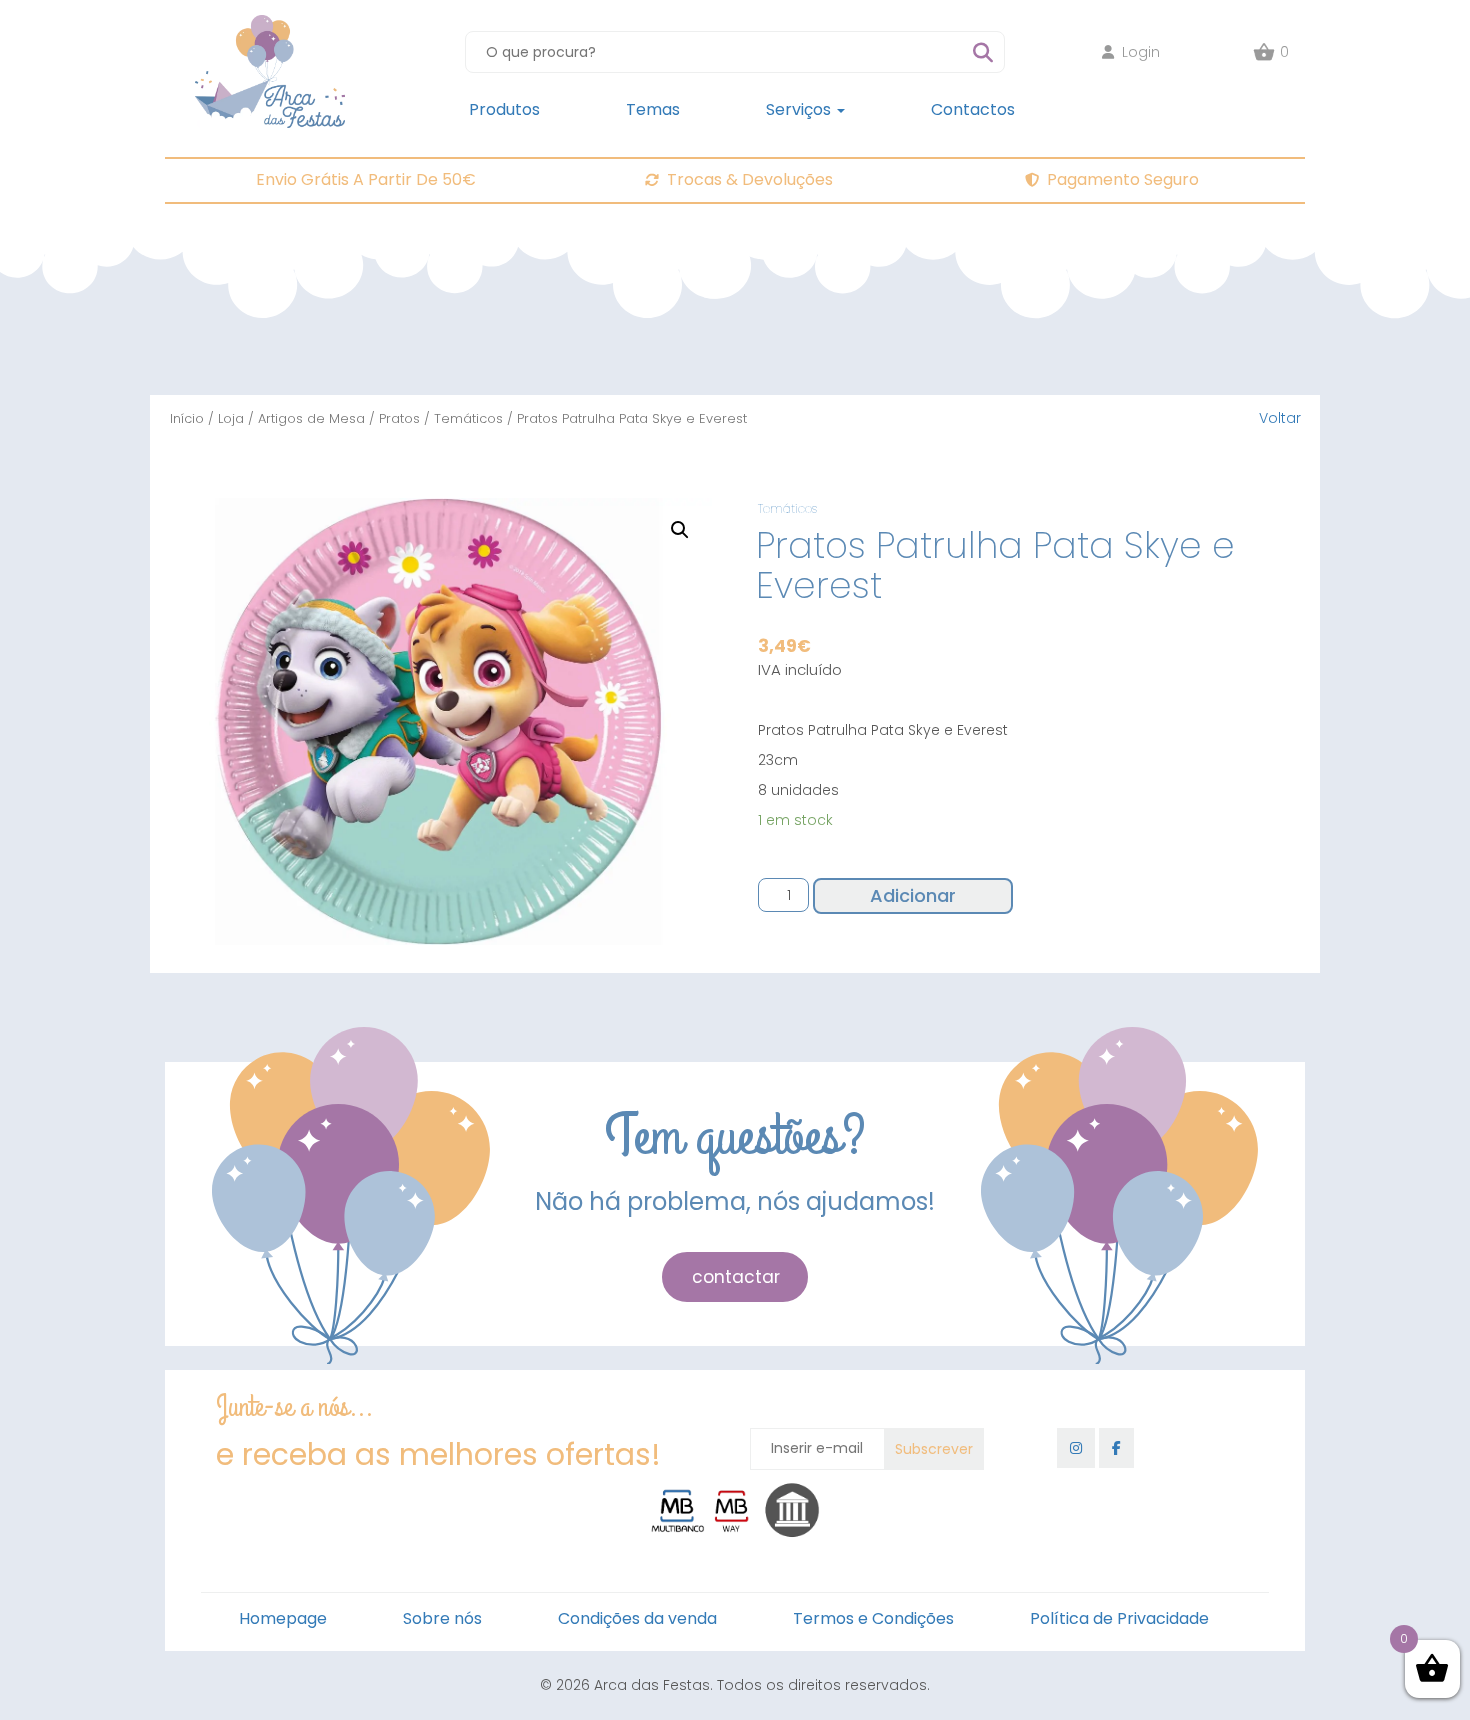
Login (1141, 52)
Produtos (504, 109)
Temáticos (468, 418)
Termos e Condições (873, 1618)
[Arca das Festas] (270, 25)
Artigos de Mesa (311, 418)
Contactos (973, 109)
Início (187, 418)
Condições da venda (637, 1618)
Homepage (283, 1618)
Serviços (800, 109)
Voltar (1280, 418)
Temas (653, 109)
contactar (736, 1277)
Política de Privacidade (1119, 1618)
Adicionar (913, 895)
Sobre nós (442, 1618)
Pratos (399, 418)
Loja (231, 418)
